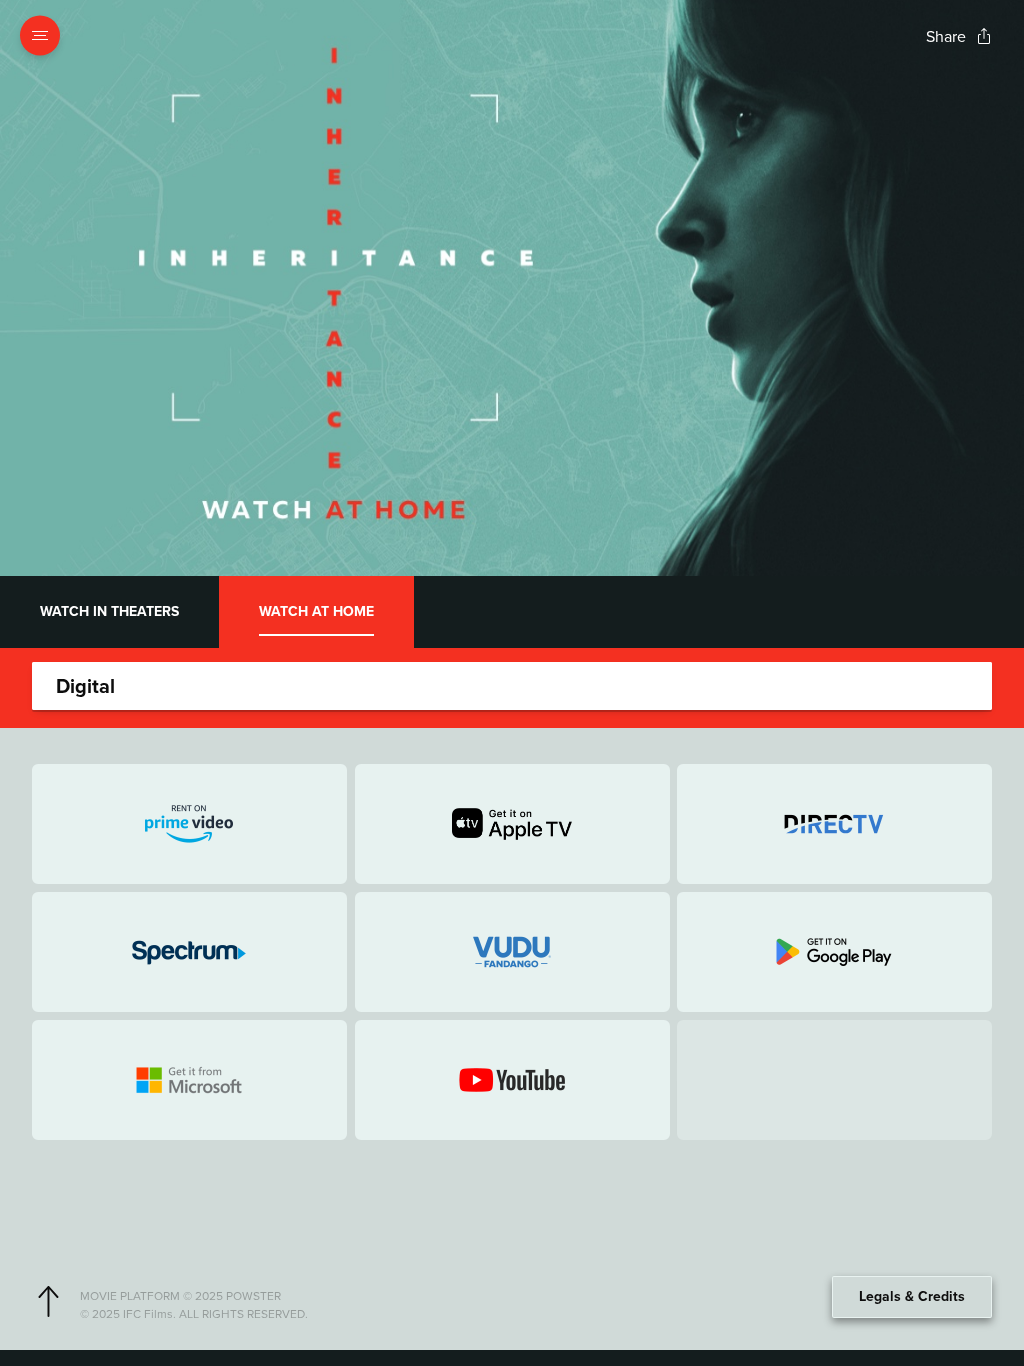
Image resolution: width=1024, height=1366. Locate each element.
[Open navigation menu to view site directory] (46, 36)
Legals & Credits (912, 1296)
